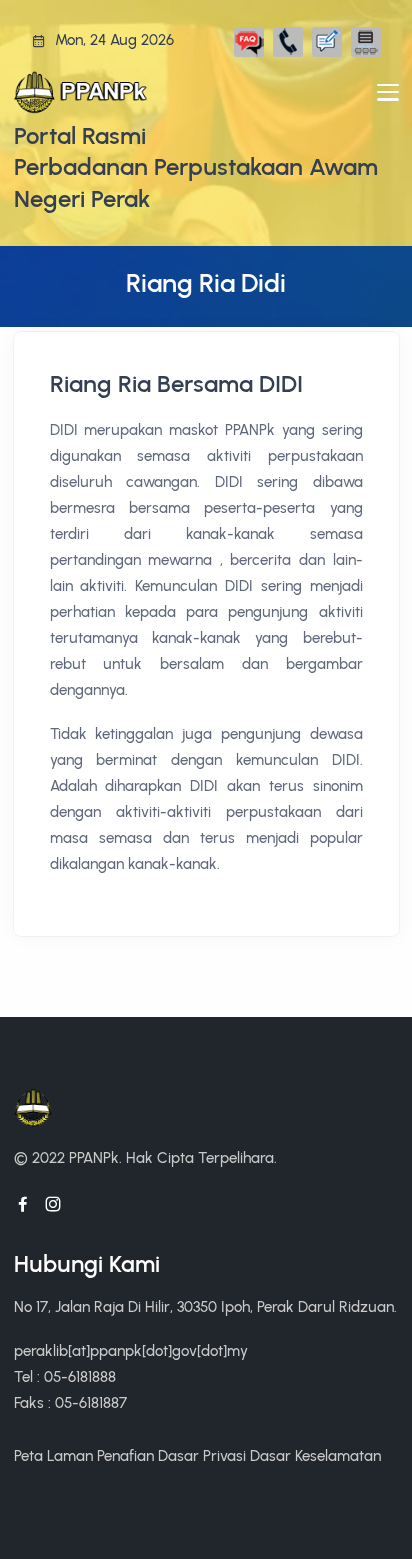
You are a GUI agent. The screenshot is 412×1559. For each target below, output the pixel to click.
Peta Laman (53, 1455)
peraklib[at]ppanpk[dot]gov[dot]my (131, 1350)
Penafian (125, 1455)
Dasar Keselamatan (315, 1455)
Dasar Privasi (202, 1455)
